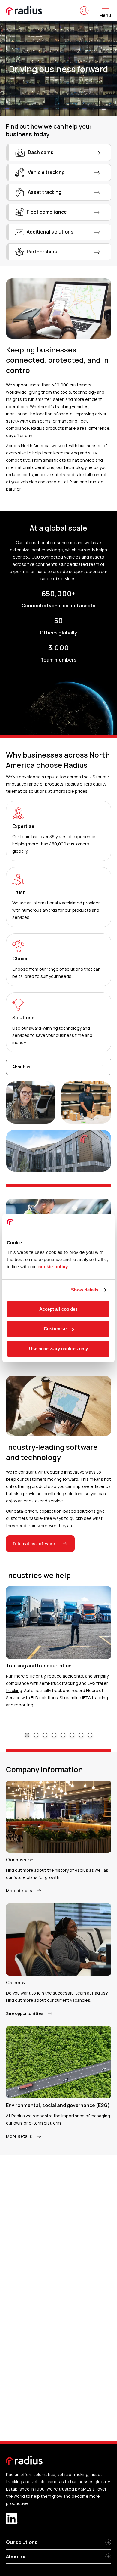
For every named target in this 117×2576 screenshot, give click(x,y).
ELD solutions (44, 1698)
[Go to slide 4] (54, 1735)
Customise (55, 1329)
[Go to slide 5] (63, 1735)
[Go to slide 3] (45, 1735)
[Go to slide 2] (36, 1735)
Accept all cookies (59, 1309)
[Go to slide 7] (81, 1735)
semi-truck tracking (59, 1683)
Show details (85, 1290)
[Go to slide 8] (90, 1735)
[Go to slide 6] (72, 1735)
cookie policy (53, 1267)
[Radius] (24, 11)
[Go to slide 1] (27, 1735)
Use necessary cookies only (59, 1348)
